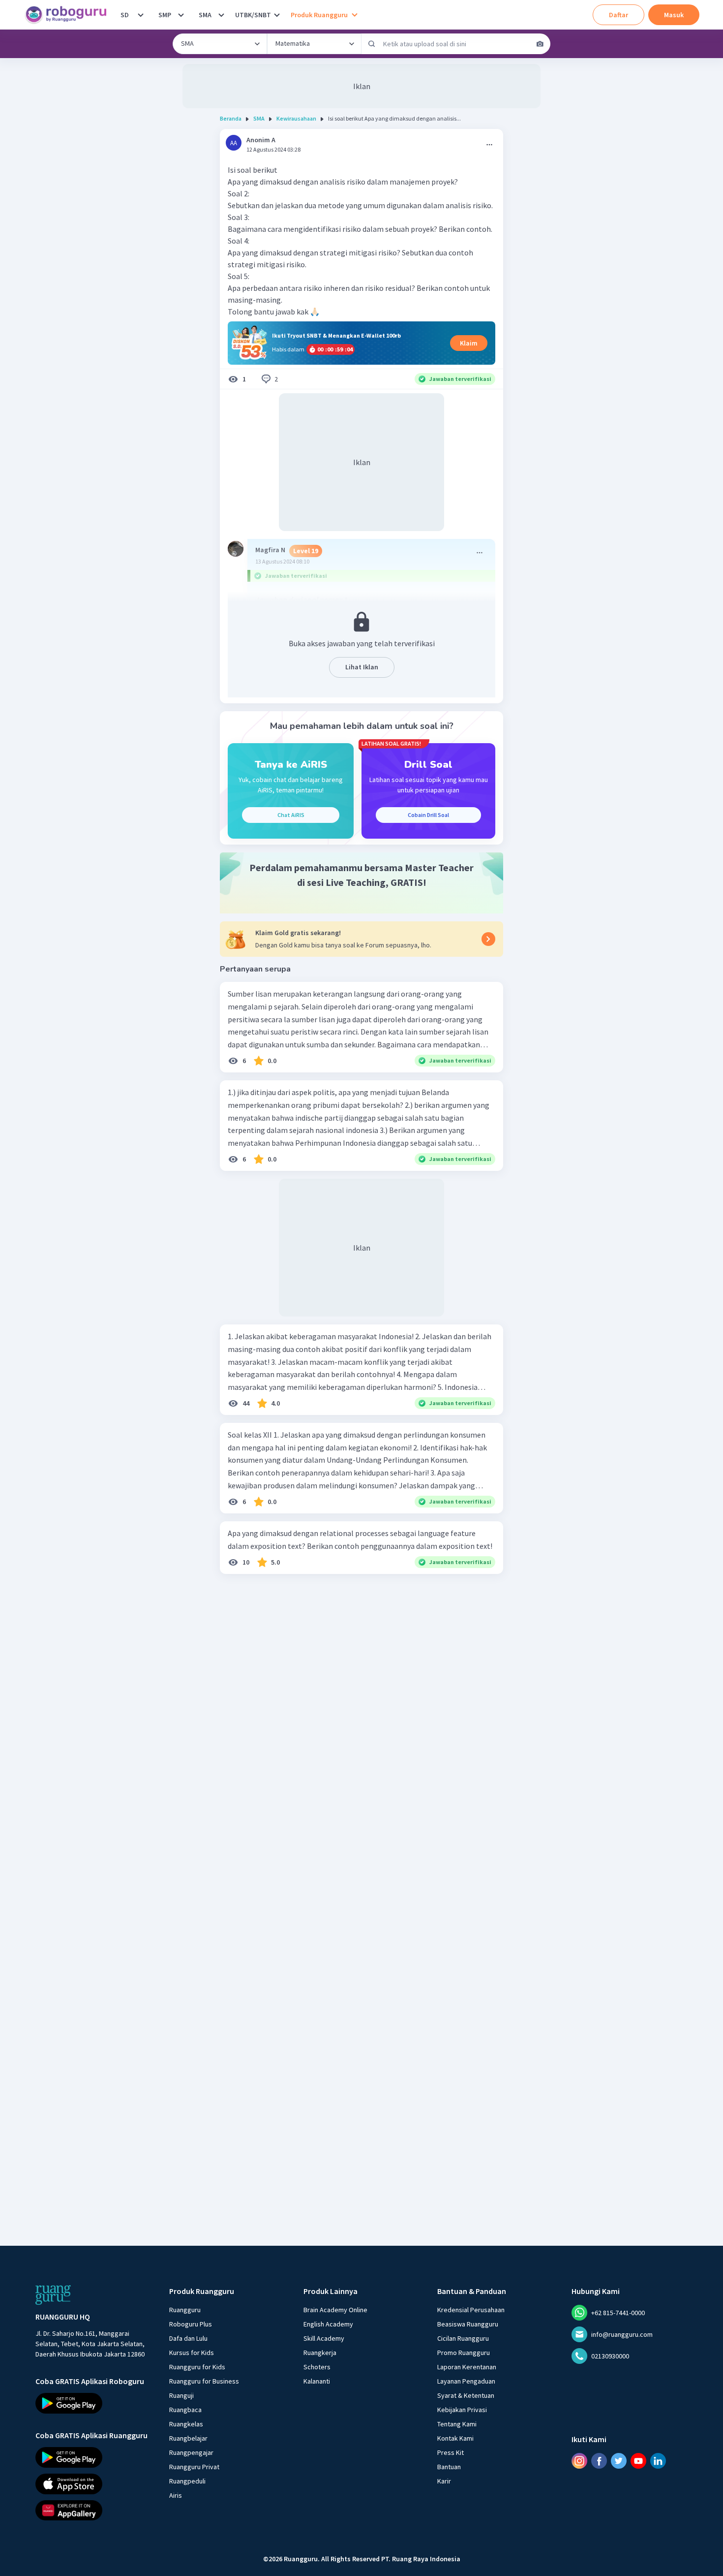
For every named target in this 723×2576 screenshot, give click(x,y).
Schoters (317, 2367)
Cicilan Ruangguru (463, 2338)
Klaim (469, 343)
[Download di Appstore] (93, 2483)
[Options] (489, 145)
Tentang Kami (457, 2424)
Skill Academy (324, 2338)
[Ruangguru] (53, 2295)
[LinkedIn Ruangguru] (658, 2461)
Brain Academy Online (335, 2310)
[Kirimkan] (372, 44)
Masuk (674, 15)
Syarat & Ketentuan (466, 2395)
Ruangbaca (185, 2410)
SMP (165, 15)
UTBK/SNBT (253, 15)
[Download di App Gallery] (93, 2510)
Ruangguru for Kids (197, 2367)
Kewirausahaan (296, 118)
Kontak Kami (455, 2438)
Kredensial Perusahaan (471, 2310)
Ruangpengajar (191, 2452)
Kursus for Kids (192, 2353)
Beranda (231, 118)
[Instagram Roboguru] (579, 2461)
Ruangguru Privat (194, 2467)
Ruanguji (181, 2395)
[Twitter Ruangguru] (619, 2461)
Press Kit (451, 2452)
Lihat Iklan (362, 667)
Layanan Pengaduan (466, 2381)
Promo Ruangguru (464, 2353)
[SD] (141, 15)
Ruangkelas (186, 2424)
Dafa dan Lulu (188, 2338)
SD (125, 15)
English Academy (328, 2324)
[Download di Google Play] (93, 2403)
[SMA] (221, 15)
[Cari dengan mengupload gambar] (540, 44)
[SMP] (181, 15)
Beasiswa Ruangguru (468, 2324)
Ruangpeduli (187, 2481)
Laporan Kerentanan (467, 2367)
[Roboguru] (69, 15)
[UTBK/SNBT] (277, 15)
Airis (176, 2495)
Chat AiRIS (291, 815)
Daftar (618, 15)
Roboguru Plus (191, 2324)
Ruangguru (185, 2310)
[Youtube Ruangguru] (638, 2461)
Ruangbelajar (188, 2438)
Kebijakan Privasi (462, 2410)
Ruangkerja (320, 2353)
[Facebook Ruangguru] (599, 2461)
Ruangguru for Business (204, 2381)
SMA (205, 15)
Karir (444, 2481)
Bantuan (449, 2467)
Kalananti (317, 2381)
